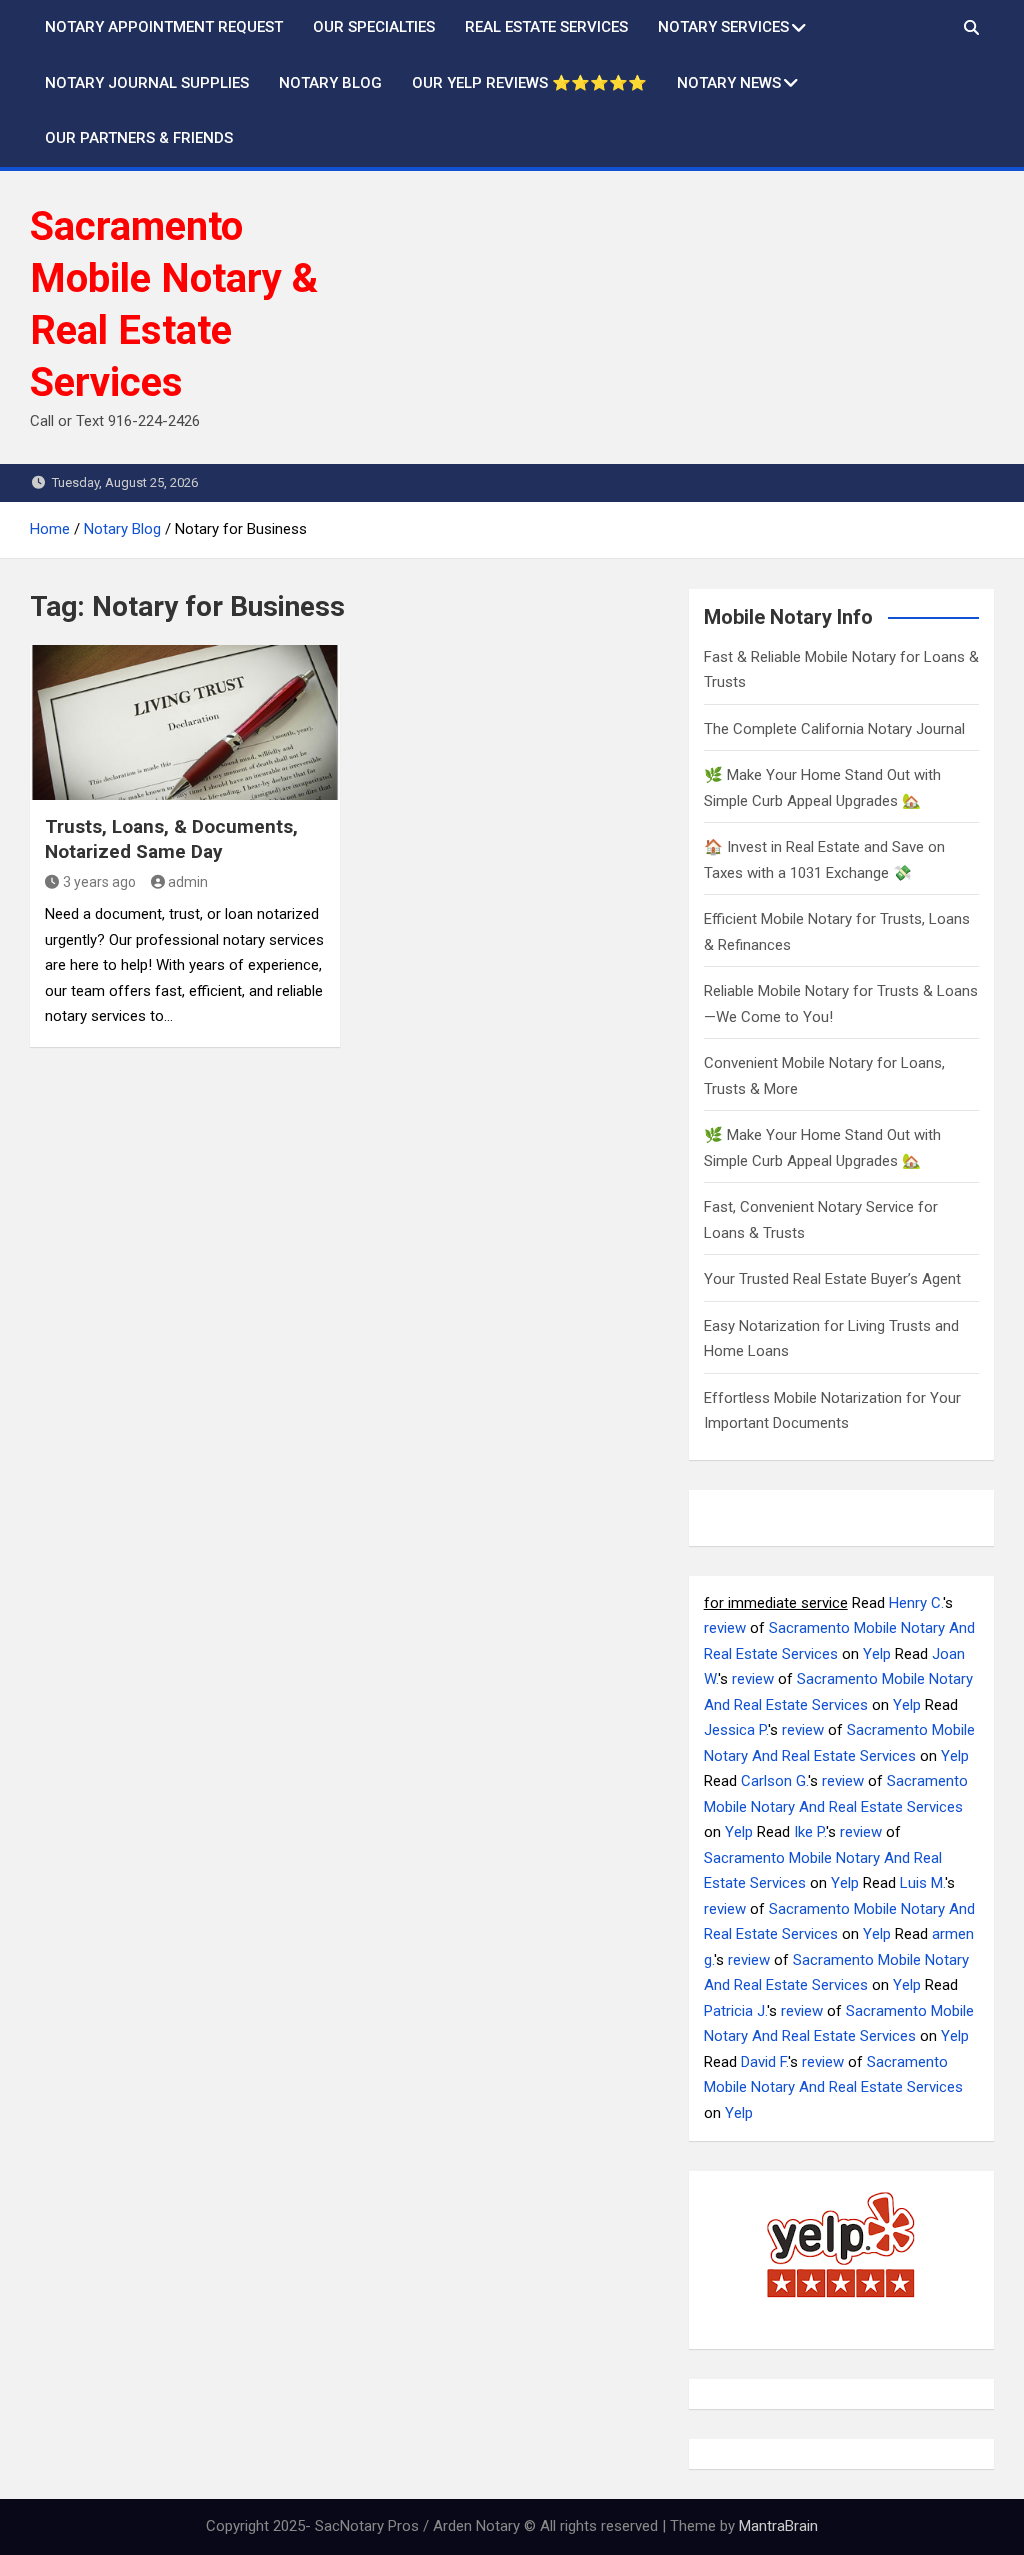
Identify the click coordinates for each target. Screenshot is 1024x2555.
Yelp (877, 1654)
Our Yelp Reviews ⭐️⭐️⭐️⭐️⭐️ (529, 83)
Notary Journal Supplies (147, 83)
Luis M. (922, 1883)
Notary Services (723, 27)
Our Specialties (374, 27)
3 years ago (99, 882)
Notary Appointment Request (164, 27)
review (725, 1628)
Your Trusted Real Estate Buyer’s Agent (832, 1279)
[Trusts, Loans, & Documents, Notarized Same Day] (185, 722)
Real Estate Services (546, 27)
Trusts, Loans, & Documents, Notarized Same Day (171, 839)
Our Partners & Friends (139, 138)
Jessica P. (736, 1730)
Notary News (729, 83)
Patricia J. (735, 2011)
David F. (764, 2062)
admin (188, 882)
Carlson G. (774, 1781)
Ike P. (810, 1832)
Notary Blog (330, 83)
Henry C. (916, 1603)
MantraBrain (778, 2526)
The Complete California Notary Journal (834, 729)
